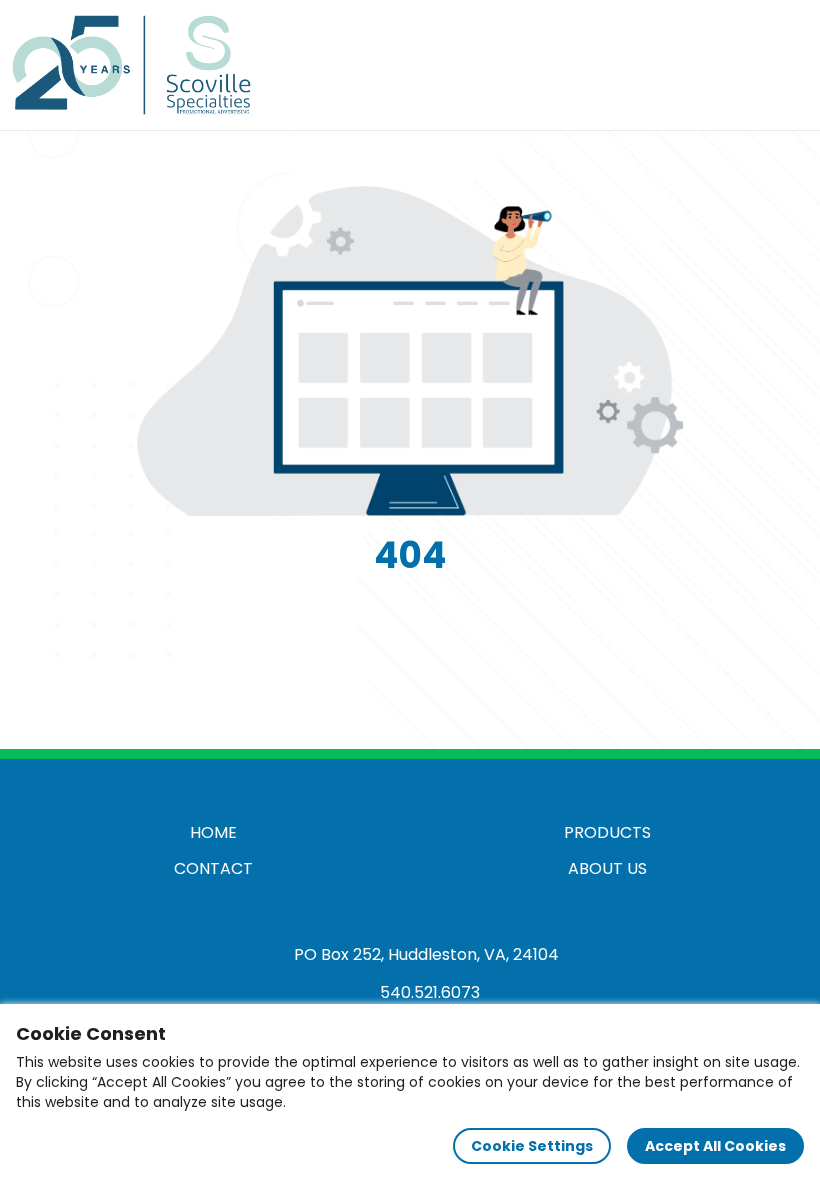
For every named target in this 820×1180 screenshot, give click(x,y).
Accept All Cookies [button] (715, 1146)
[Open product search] (744, 65)
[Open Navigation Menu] (786, 65)
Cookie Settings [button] (532, 1146)
